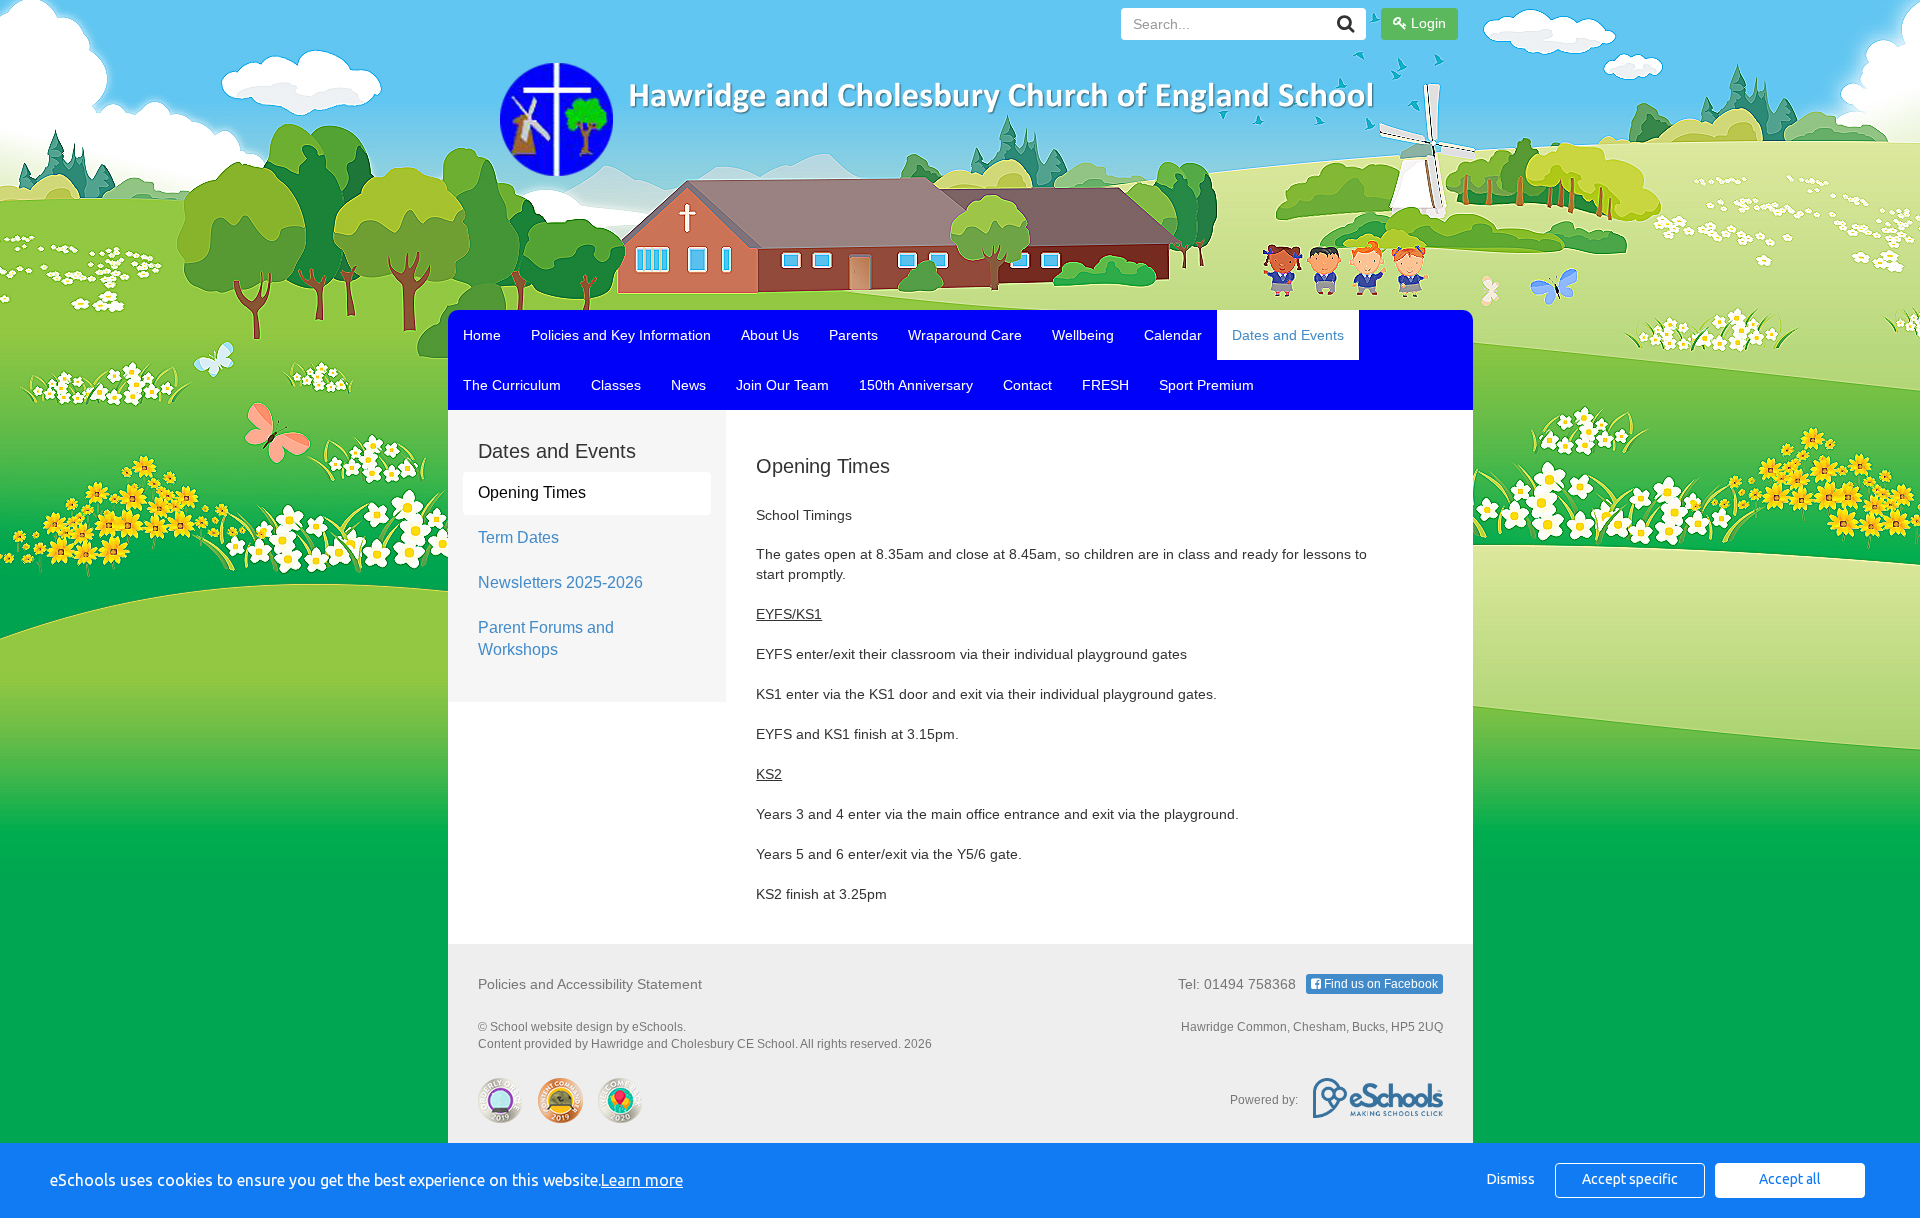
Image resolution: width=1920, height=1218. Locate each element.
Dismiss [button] (1511, 1179)
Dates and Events (1288, 335)
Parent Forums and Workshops (546, 639)
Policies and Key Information (621, 335)
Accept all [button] (1790, 1179)
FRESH (1105, 385)
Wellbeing (1083, 335)
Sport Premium (1206, 385)
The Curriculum (512, 385)
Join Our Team (782, 385)
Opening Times (532, 492)
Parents (853, 335)
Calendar (1173, 335)
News (688, 385)
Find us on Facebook (1379, 984)
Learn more (642, 1180)
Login (1426, 23)
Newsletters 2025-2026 (560, 582)
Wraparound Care (965, 335)
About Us (770, 335)
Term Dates (518, 537)
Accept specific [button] (1630, 1179)
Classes (616, 385)
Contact (1027, 385)
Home (482, 335)
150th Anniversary (916, 385)
